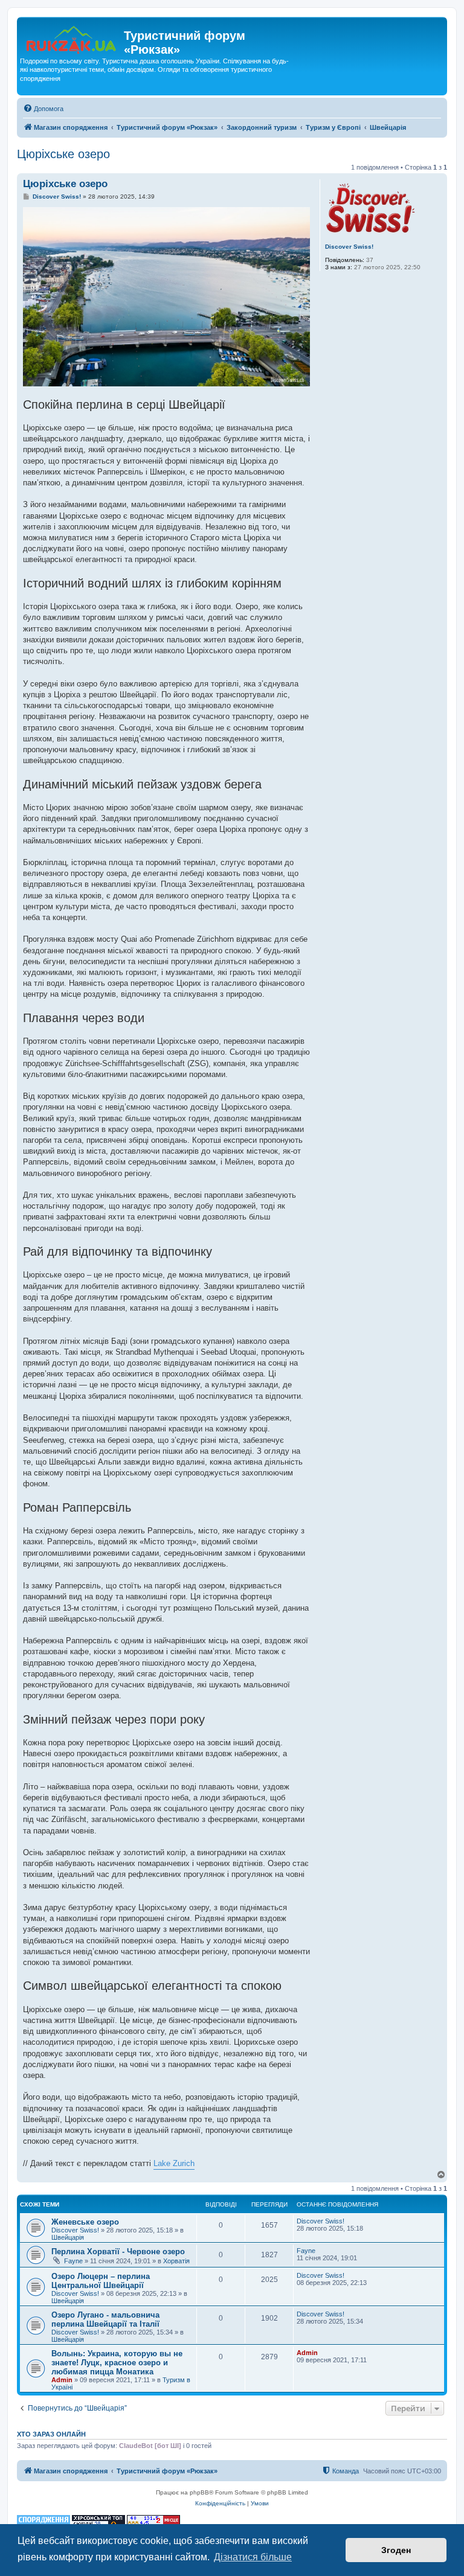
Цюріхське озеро (63, 154)
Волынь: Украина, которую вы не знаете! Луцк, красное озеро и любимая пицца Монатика (117, 2363)
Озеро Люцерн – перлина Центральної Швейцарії (101, 2281)
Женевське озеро (85, 2222)
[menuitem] (43, 109)
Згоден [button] (396, 2550)
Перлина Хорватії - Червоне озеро (118, 2252)
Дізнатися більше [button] (253, 2557)
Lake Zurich (174, 2163)
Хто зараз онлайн (51, 2434)
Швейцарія (68, 2237)
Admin (62, 2380)
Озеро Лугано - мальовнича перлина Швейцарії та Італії (105, 2319)
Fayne (73, 2261)
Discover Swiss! (349, 247)
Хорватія (176, 2261)
